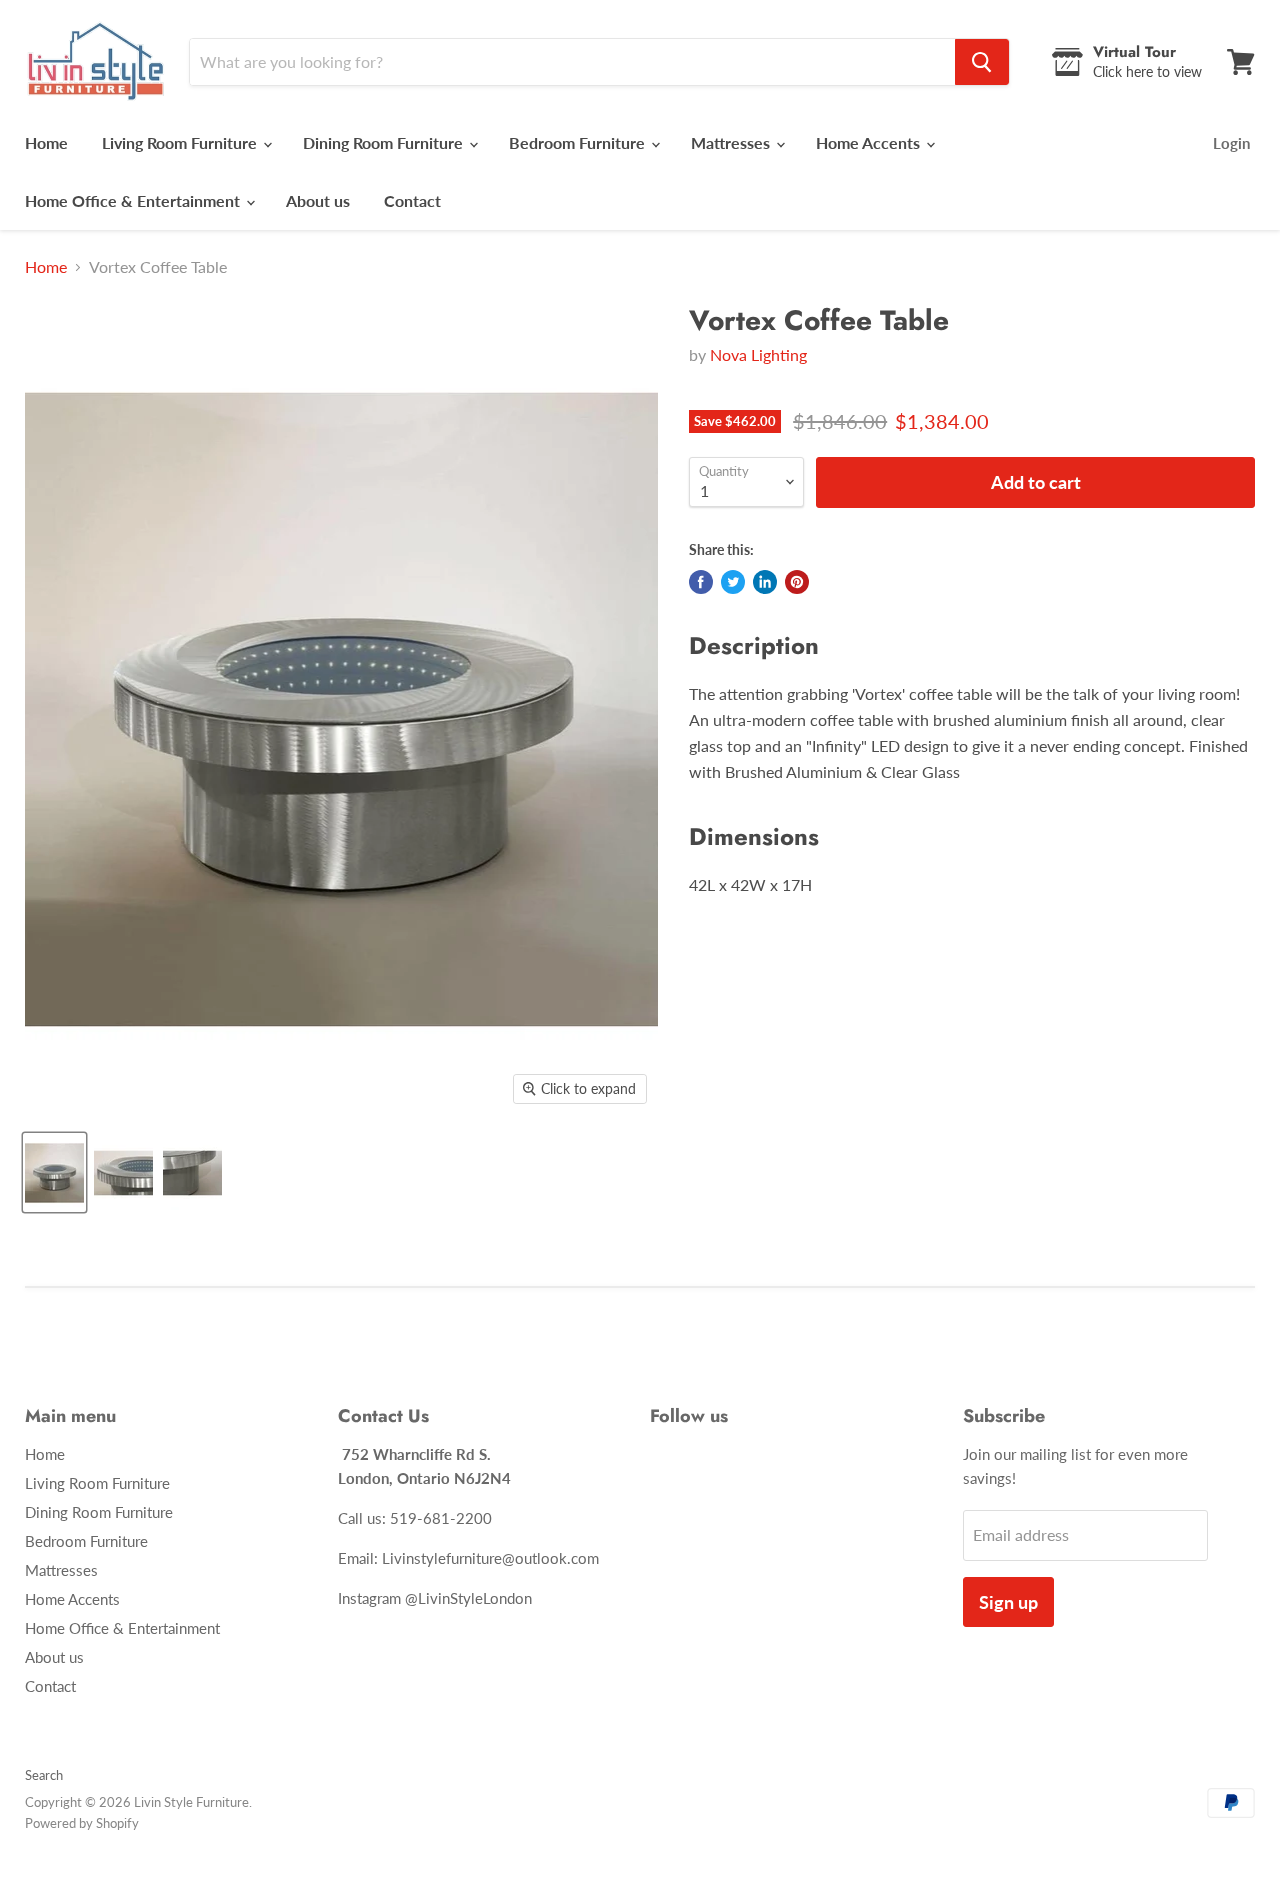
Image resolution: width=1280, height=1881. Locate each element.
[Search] (982, 62)
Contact (412, 200)
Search (44, 1775)
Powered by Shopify (82, 1823)
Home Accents (870, 142)
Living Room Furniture (181, 142)
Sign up (1008, 1602)
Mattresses (732, 142)
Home (46, 142)
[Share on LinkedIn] (765, 582)
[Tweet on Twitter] (733, 582)
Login (1231, 143)
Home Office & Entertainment (134, 200)
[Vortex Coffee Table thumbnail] (54, 1172)
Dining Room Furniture (385, 142)
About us (318, 200)
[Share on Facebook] (701, 582)
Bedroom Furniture (579, 142)
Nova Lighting (758, 354)
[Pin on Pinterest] (797, 582)
